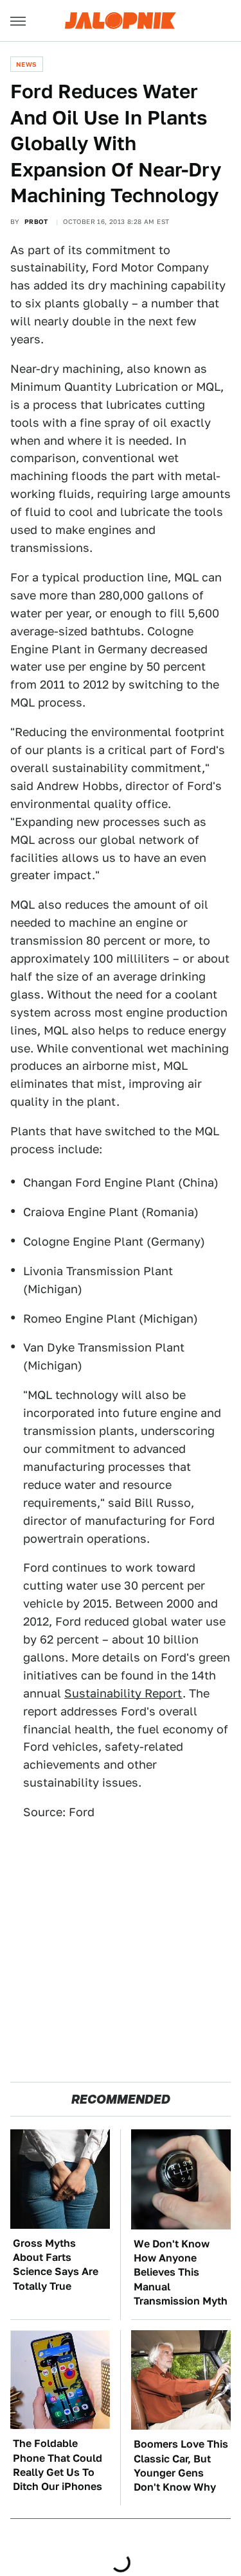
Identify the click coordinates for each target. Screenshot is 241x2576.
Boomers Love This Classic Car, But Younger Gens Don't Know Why (181, 2466)
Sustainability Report (123, 1693)
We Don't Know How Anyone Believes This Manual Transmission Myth (181, 2273)
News (27, 64)
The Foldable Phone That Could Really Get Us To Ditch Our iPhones (58, 2465)
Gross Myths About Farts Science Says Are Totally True (56, 2265)
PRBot (36, 221)
